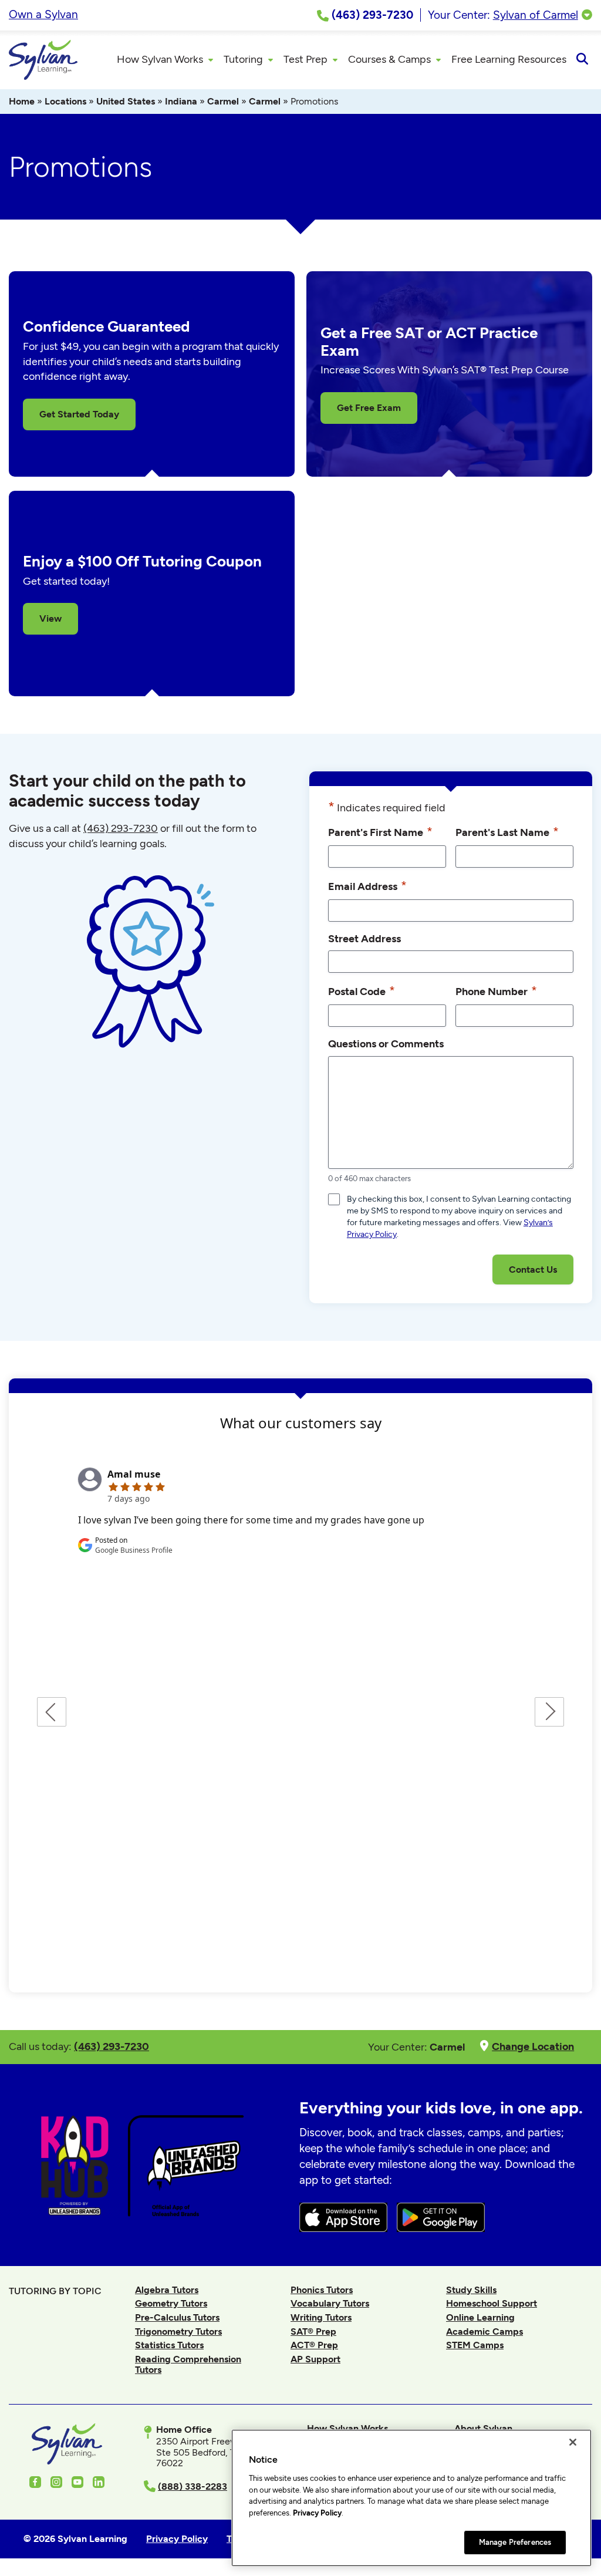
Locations (65, 101)
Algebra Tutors (167, 2290)
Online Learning (480, 2317)
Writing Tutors (321, 2317)
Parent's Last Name (507, 832)
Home (22, 101)
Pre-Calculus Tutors (177, 2317)
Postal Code (362, 991)
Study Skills (471, 2290)
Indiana (181, 101)
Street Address (364, 938)
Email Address (367, 886)
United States (126, 101)
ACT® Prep (314, 2345)
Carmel (223, 101)
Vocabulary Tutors (330, 2303)
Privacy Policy (317, 2513)
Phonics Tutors (322, 2290)
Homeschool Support (492, 2303)
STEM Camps (475, 2345)
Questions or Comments (386, 1043)
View (50, 618)
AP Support (315, 2359)
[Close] (573, 2442)
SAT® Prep (313, 2331)
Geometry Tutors (171, 2303)
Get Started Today (79, 414)
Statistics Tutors (169, 2345)
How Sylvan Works (347, 2428)
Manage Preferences (515, 2542)
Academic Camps (484, 2331)
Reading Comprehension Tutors (188, 2364)
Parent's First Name (380, 832)
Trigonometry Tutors (178, 2331)
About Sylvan (483, 2428)
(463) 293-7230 (121, 828)
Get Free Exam (369, 408)
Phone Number (496, 991)
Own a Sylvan (43, 14)
